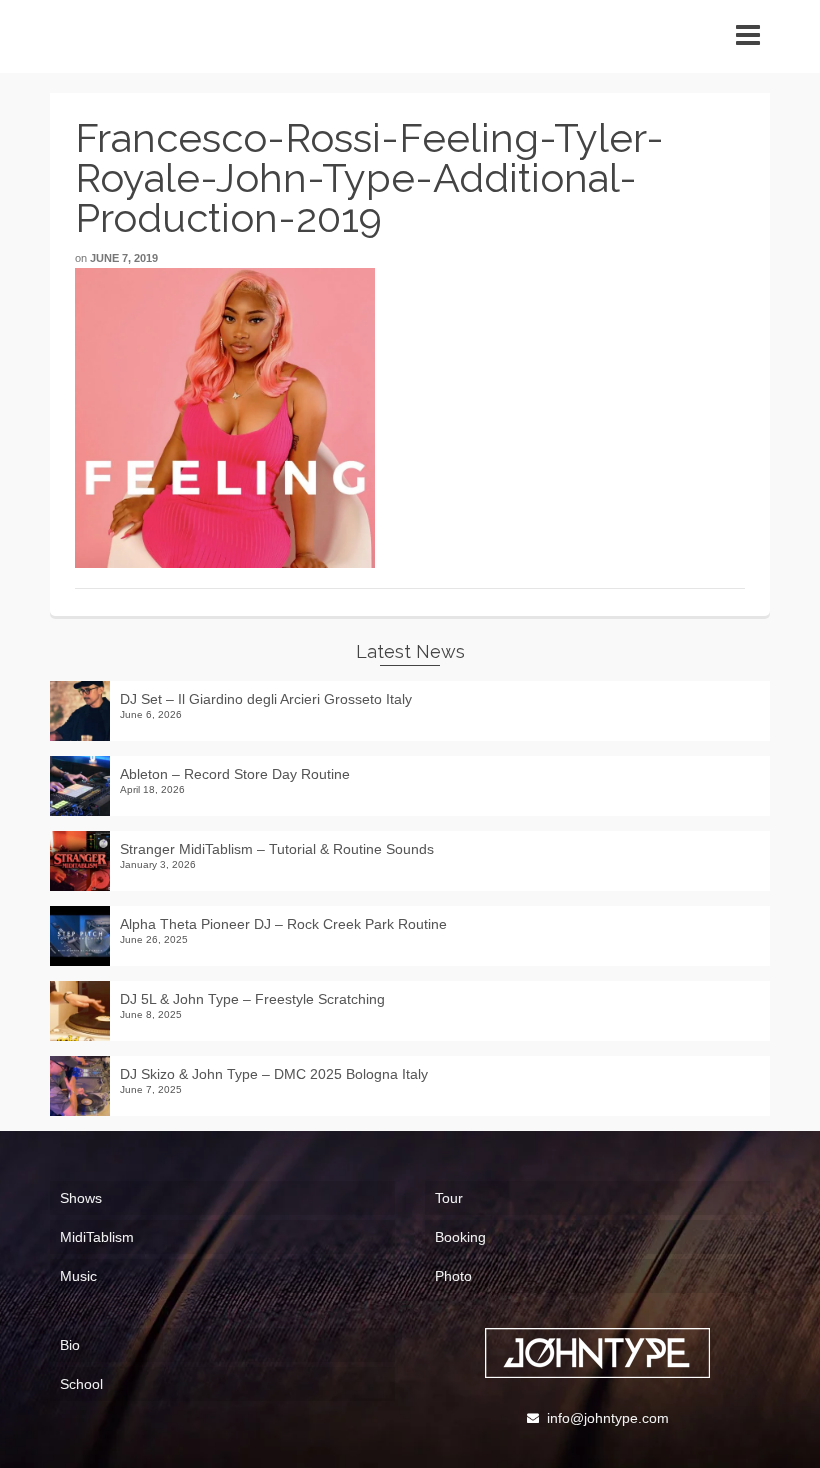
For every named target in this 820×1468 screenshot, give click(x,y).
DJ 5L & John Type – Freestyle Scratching (252, 999)
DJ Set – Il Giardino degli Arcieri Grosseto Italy (266, 699)
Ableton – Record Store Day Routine (235, 774)
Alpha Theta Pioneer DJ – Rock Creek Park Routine (283, 924)
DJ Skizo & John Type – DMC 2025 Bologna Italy (274, 1074)
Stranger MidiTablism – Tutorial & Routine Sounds (277, 849)
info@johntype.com (608, 1418)
